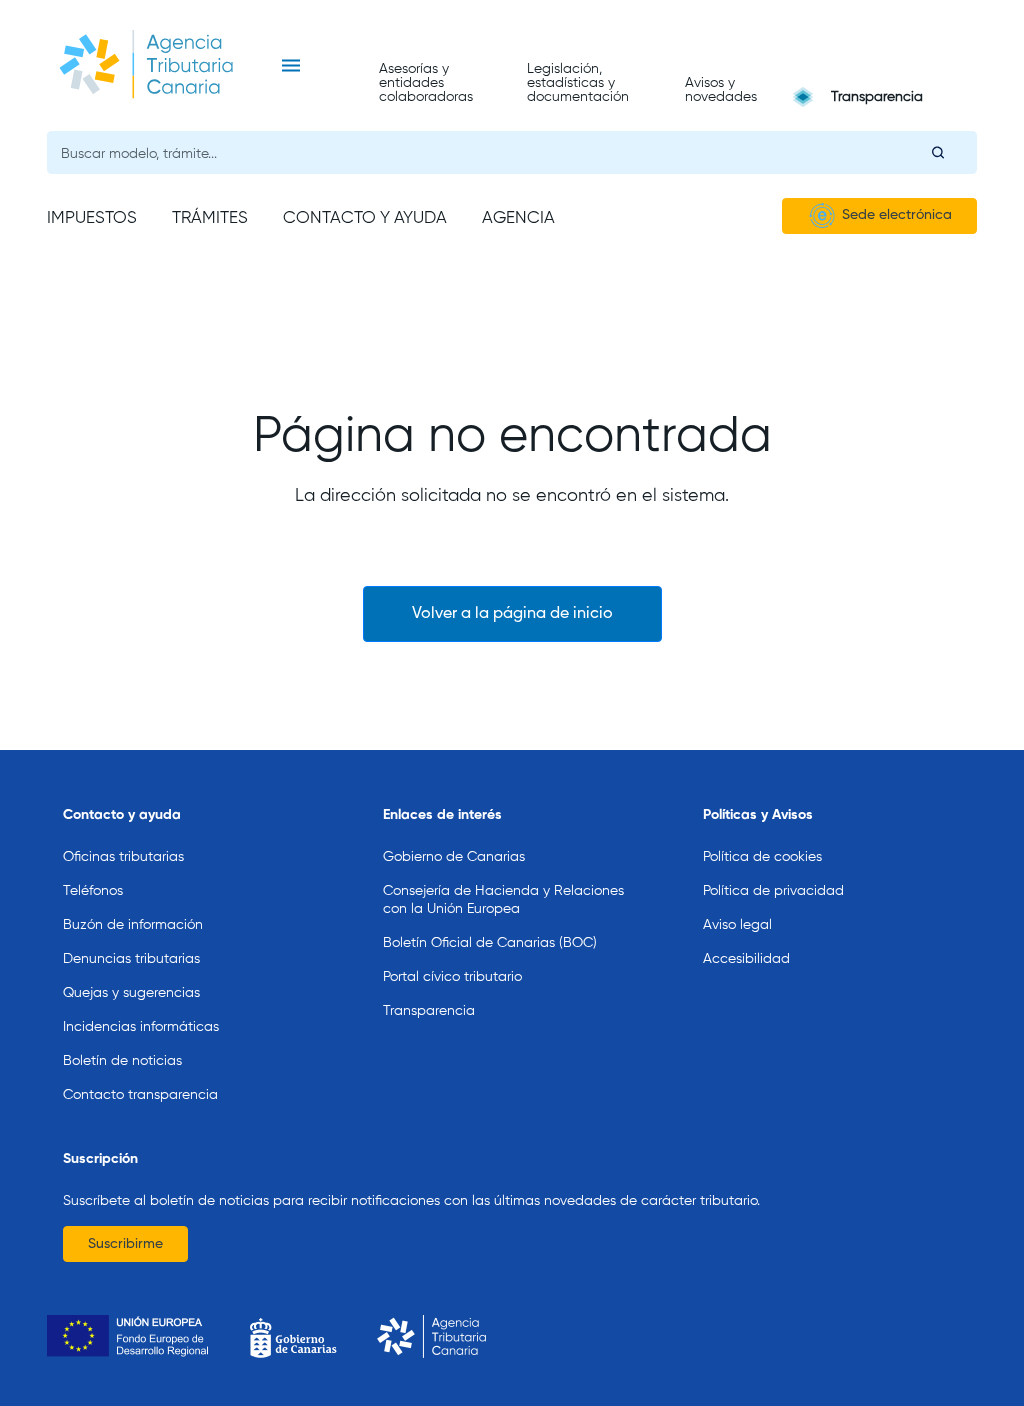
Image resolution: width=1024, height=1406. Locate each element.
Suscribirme (125, 1244)
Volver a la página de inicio (512, 614)
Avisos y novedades (721, 90)
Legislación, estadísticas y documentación (578, 83)
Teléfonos (93, 891)
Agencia (518, 218)
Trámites (210, 218)
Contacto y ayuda (365, 218)
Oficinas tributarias (123, 857)
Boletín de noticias (122, 1061)
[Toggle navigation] (290, 66)
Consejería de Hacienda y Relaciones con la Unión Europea (503, 900)
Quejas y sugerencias (131, 993)
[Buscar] (938, 152)
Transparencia (877, 97)
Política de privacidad (773, 891)
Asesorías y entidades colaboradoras (426, 83)
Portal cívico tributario (452, 977)
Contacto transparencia (140, 1095)
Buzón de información (133, 925)
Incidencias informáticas (141, 1027)
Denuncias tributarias (131, 959)
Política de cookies (762, 857)
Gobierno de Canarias (454, 857)
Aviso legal (737, 925)
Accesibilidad (746, 959)
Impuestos (92, 218)
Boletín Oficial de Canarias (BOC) (490, 943)
